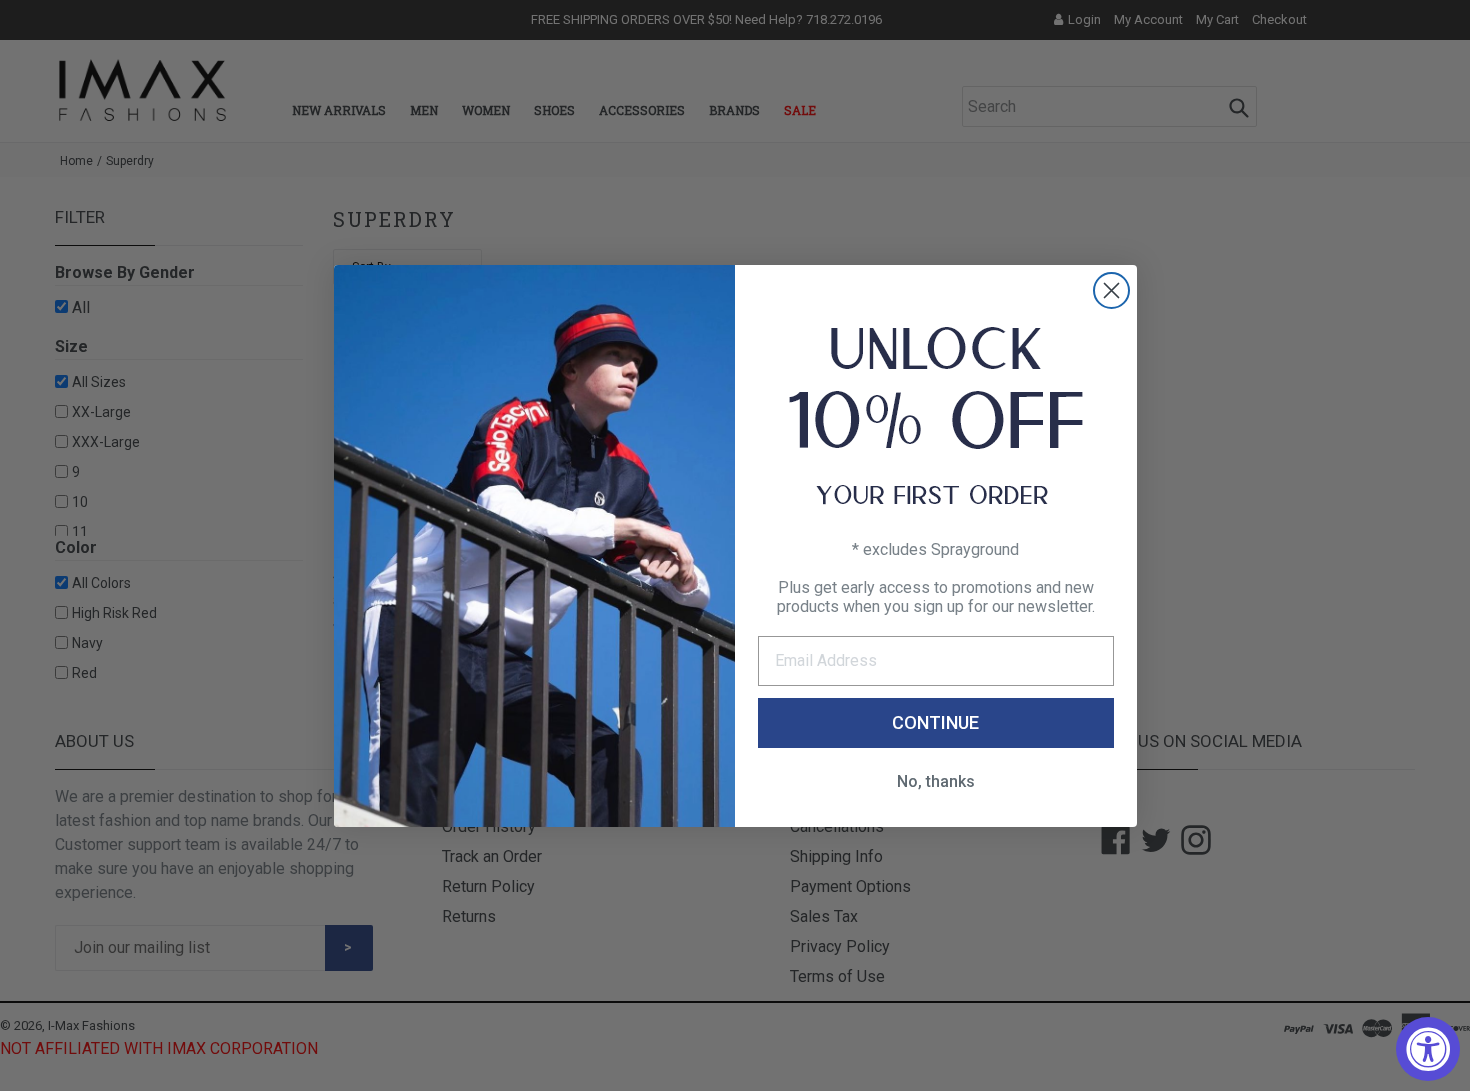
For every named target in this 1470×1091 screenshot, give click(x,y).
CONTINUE (935, 722)
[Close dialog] (1111, 290)
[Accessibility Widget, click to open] (1428, 1049)
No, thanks (936, 781)
